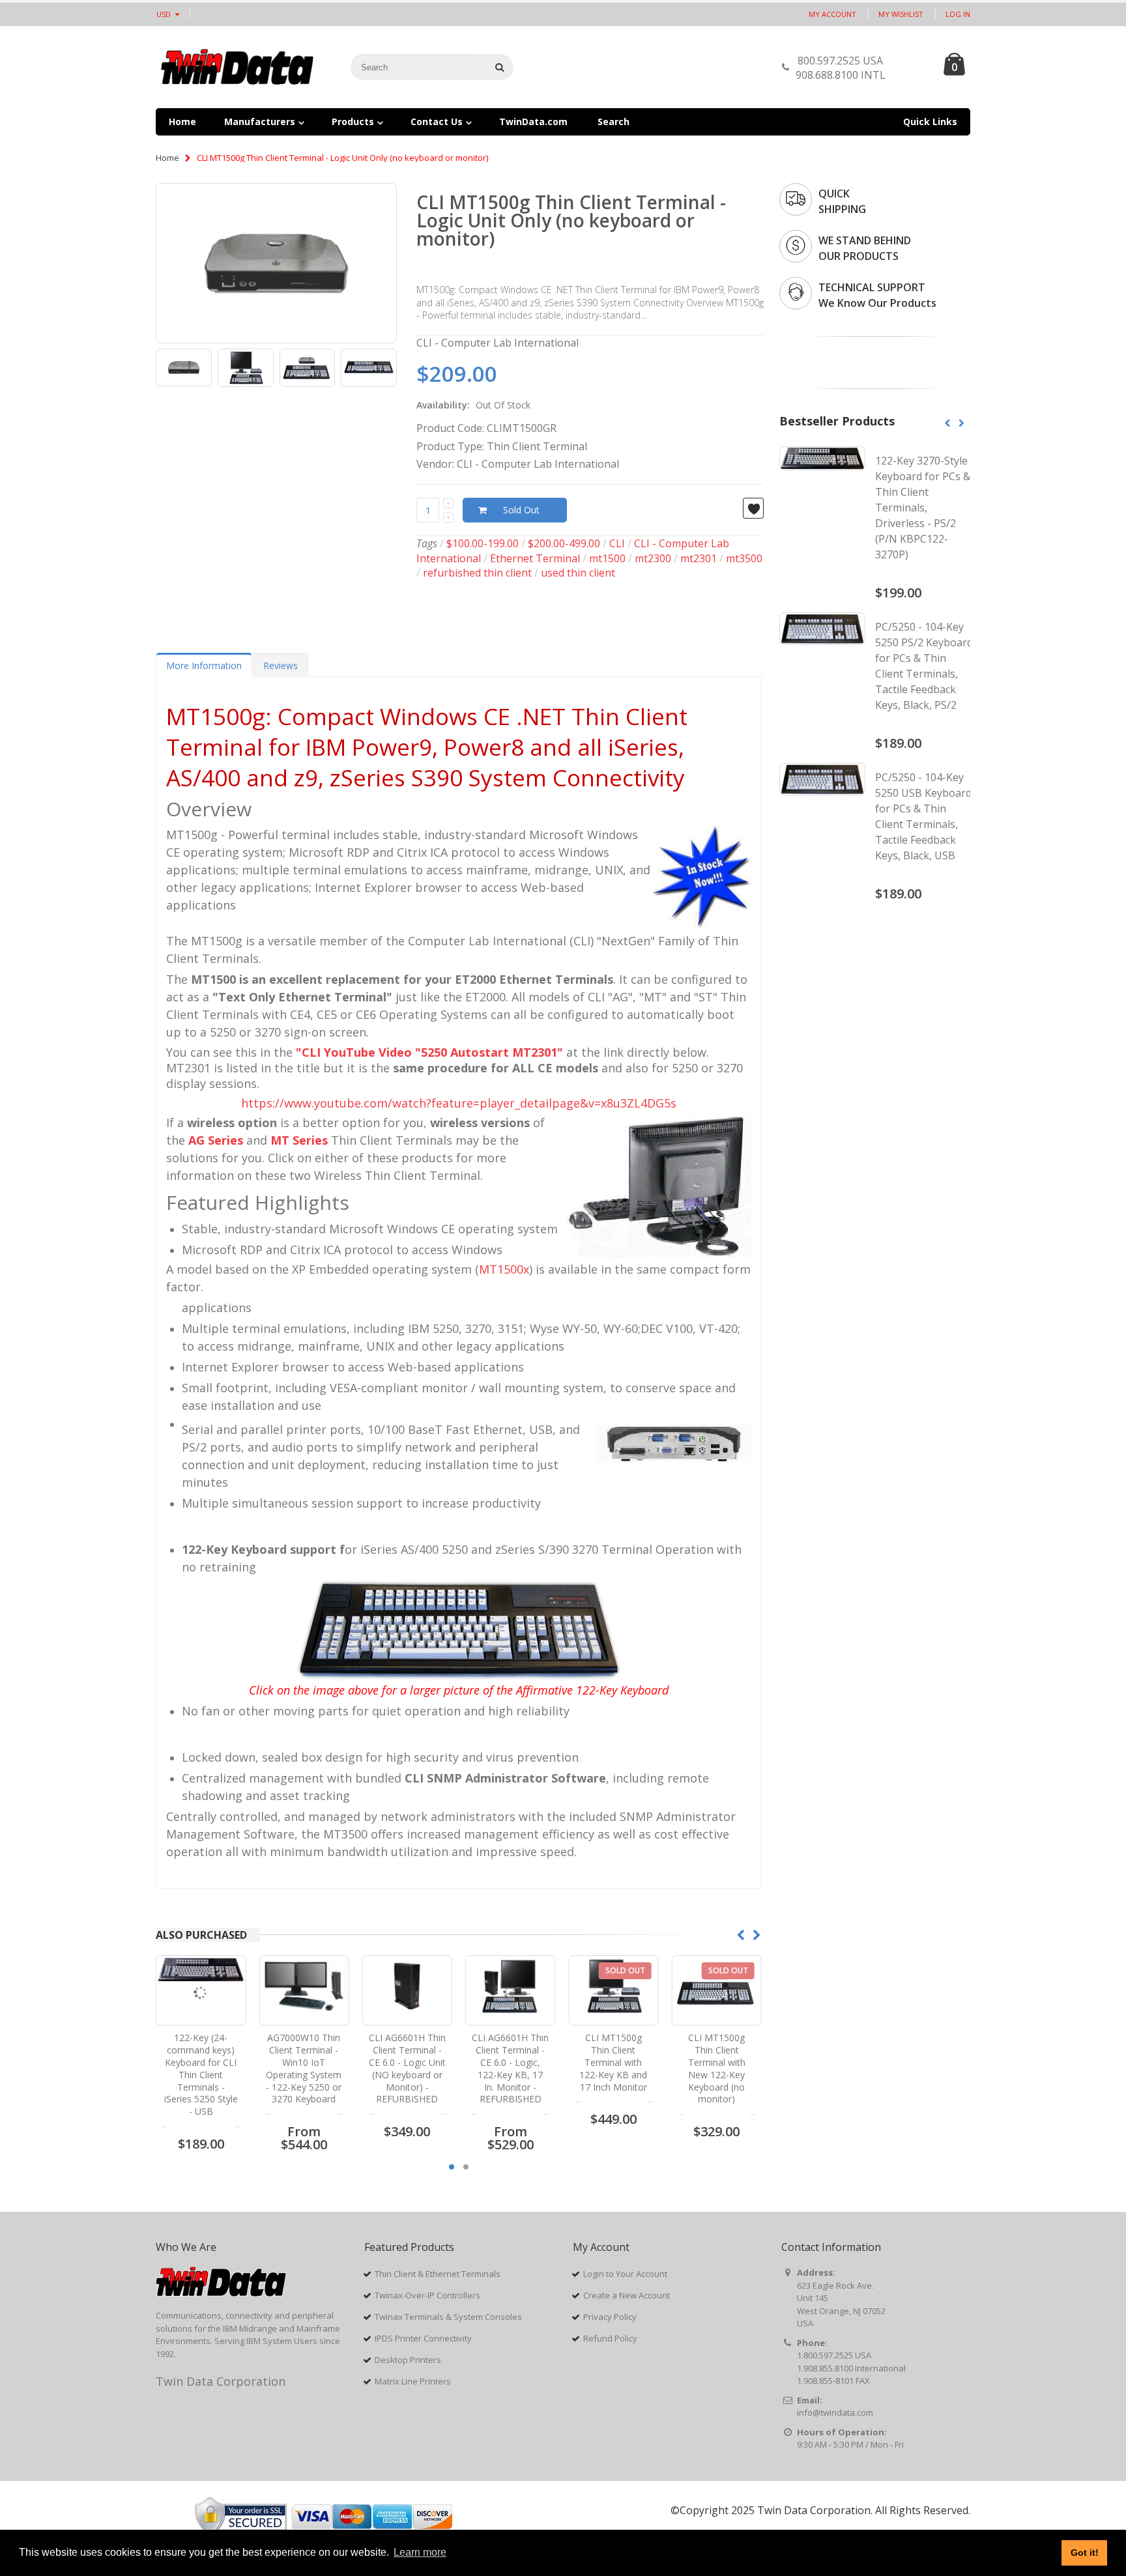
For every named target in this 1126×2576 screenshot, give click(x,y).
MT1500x (504, 1269)
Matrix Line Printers (413, 2381)
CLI (617, 543)
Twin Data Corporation (221, 2381)
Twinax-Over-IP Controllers (427, 2295)
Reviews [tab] (281, 665)
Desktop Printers (408, 2360)
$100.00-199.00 (483, 543)
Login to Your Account (625, 2274)
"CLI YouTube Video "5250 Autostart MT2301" (429, 1052)
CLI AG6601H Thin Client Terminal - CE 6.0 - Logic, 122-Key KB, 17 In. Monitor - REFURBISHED (407, 2068)
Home (167, 158)
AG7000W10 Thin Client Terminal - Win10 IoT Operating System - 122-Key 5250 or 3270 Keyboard (201, 2068)
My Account (832, 14)
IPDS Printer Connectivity (423, 2338)
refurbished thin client (477, 573)
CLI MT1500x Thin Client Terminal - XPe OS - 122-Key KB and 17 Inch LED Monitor (717, 2062)
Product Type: (450, 446)
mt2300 (653, 558)
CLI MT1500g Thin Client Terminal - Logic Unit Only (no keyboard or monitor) (571, 220)
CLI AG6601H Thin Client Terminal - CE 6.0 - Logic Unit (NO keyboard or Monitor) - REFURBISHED (304, 2068)
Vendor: (435, 464)
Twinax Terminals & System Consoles (448, 2317)
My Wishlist (901, 14)
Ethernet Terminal (535, 558)
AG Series (216, 1140)
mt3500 (744, 558)
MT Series (299, 1140)
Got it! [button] (1085, 2553)
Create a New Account (627, 2295)
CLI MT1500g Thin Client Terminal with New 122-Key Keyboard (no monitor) (613, 2068)
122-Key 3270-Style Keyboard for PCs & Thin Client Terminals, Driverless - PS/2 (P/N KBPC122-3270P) (923, 508)
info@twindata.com (835, 2412)
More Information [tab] (204, 665)
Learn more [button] (420, 2552)
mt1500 (607, 558)
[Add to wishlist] (753, 508)
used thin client (578, 573)
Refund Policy (610, 2338)
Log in (958, 14)
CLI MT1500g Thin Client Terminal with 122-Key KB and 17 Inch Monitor (510, 2062)
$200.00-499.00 (564, 543)
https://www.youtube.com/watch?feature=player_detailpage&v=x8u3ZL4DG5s (459, 1103)
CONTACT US (911, 71)
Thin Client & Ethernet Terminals (438, 2274)
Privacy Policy (610, 2317)
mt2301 (699, 558)
